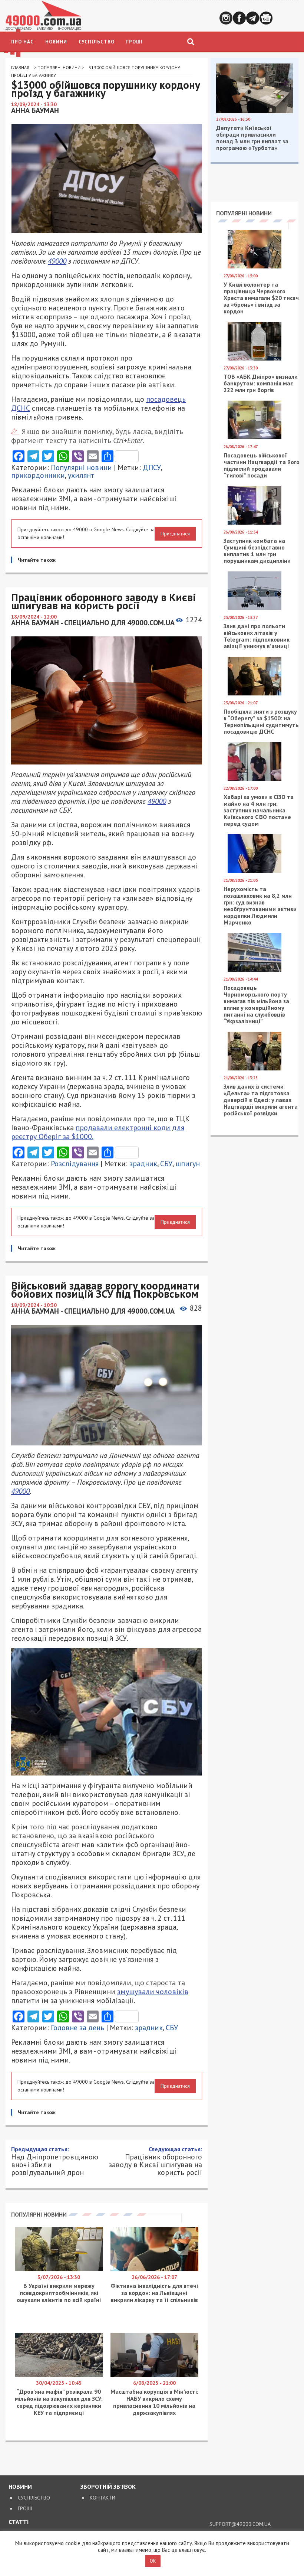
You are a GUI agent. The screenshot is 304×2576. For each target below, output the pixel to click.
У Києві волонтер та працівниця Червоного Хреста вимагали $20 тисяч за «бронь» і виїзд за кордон (261, 298)
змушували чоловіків (153, 1992)
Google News (266, 18)
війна (131, 2478)
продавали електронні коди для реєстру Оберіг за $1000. (98, 1132)
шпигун (188, 1164)
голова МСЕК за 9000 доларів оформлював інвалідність (102, 2438)
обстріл (176, 2478)
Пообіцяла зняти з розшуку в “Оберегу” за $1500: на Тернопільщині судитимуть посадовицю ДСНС (261, 721)
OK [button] (153, 2561)
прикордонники (38, 475)
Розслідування (75, 1164)
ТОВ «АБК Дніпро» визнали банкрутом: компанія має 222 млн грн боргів (261, 383)
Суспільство (97, 42)
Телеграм (253, 18)
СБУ (166, 1164)
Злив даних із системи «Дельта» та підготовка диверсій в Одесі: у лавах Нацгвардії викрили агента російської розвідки (261, 1100)
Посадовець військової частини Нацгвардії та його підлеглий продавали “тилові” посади (262, 465)
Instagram (226, 18)
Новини (56, 42)
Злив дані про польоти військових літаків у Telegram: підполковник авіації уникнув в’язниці (257, 636)
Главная (20, 67)
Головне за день (77, 2028)
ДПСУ (152, 467)
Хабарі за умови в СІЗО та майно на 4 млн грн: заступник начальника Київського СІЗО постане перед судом (259, 810)
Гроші (134, 42)
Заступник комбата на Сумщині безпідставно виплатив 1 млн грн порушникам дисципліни (257, 551)
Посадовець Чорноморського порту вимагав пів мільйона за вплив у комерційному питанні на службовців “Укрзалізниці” (256, 1004)
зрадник (143, 1164)
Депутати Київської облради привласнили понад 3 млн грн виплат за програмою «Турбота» (252, 138)
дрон (151, 2478)
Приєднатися (175, 534)
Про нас (22, 42)
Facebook (239, 18)
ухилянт (81, 475)
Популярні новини (59, 67)
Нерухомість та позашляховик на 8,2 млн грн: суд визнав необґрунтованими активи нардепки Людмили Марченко (260, 906)
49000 (57, 261)
